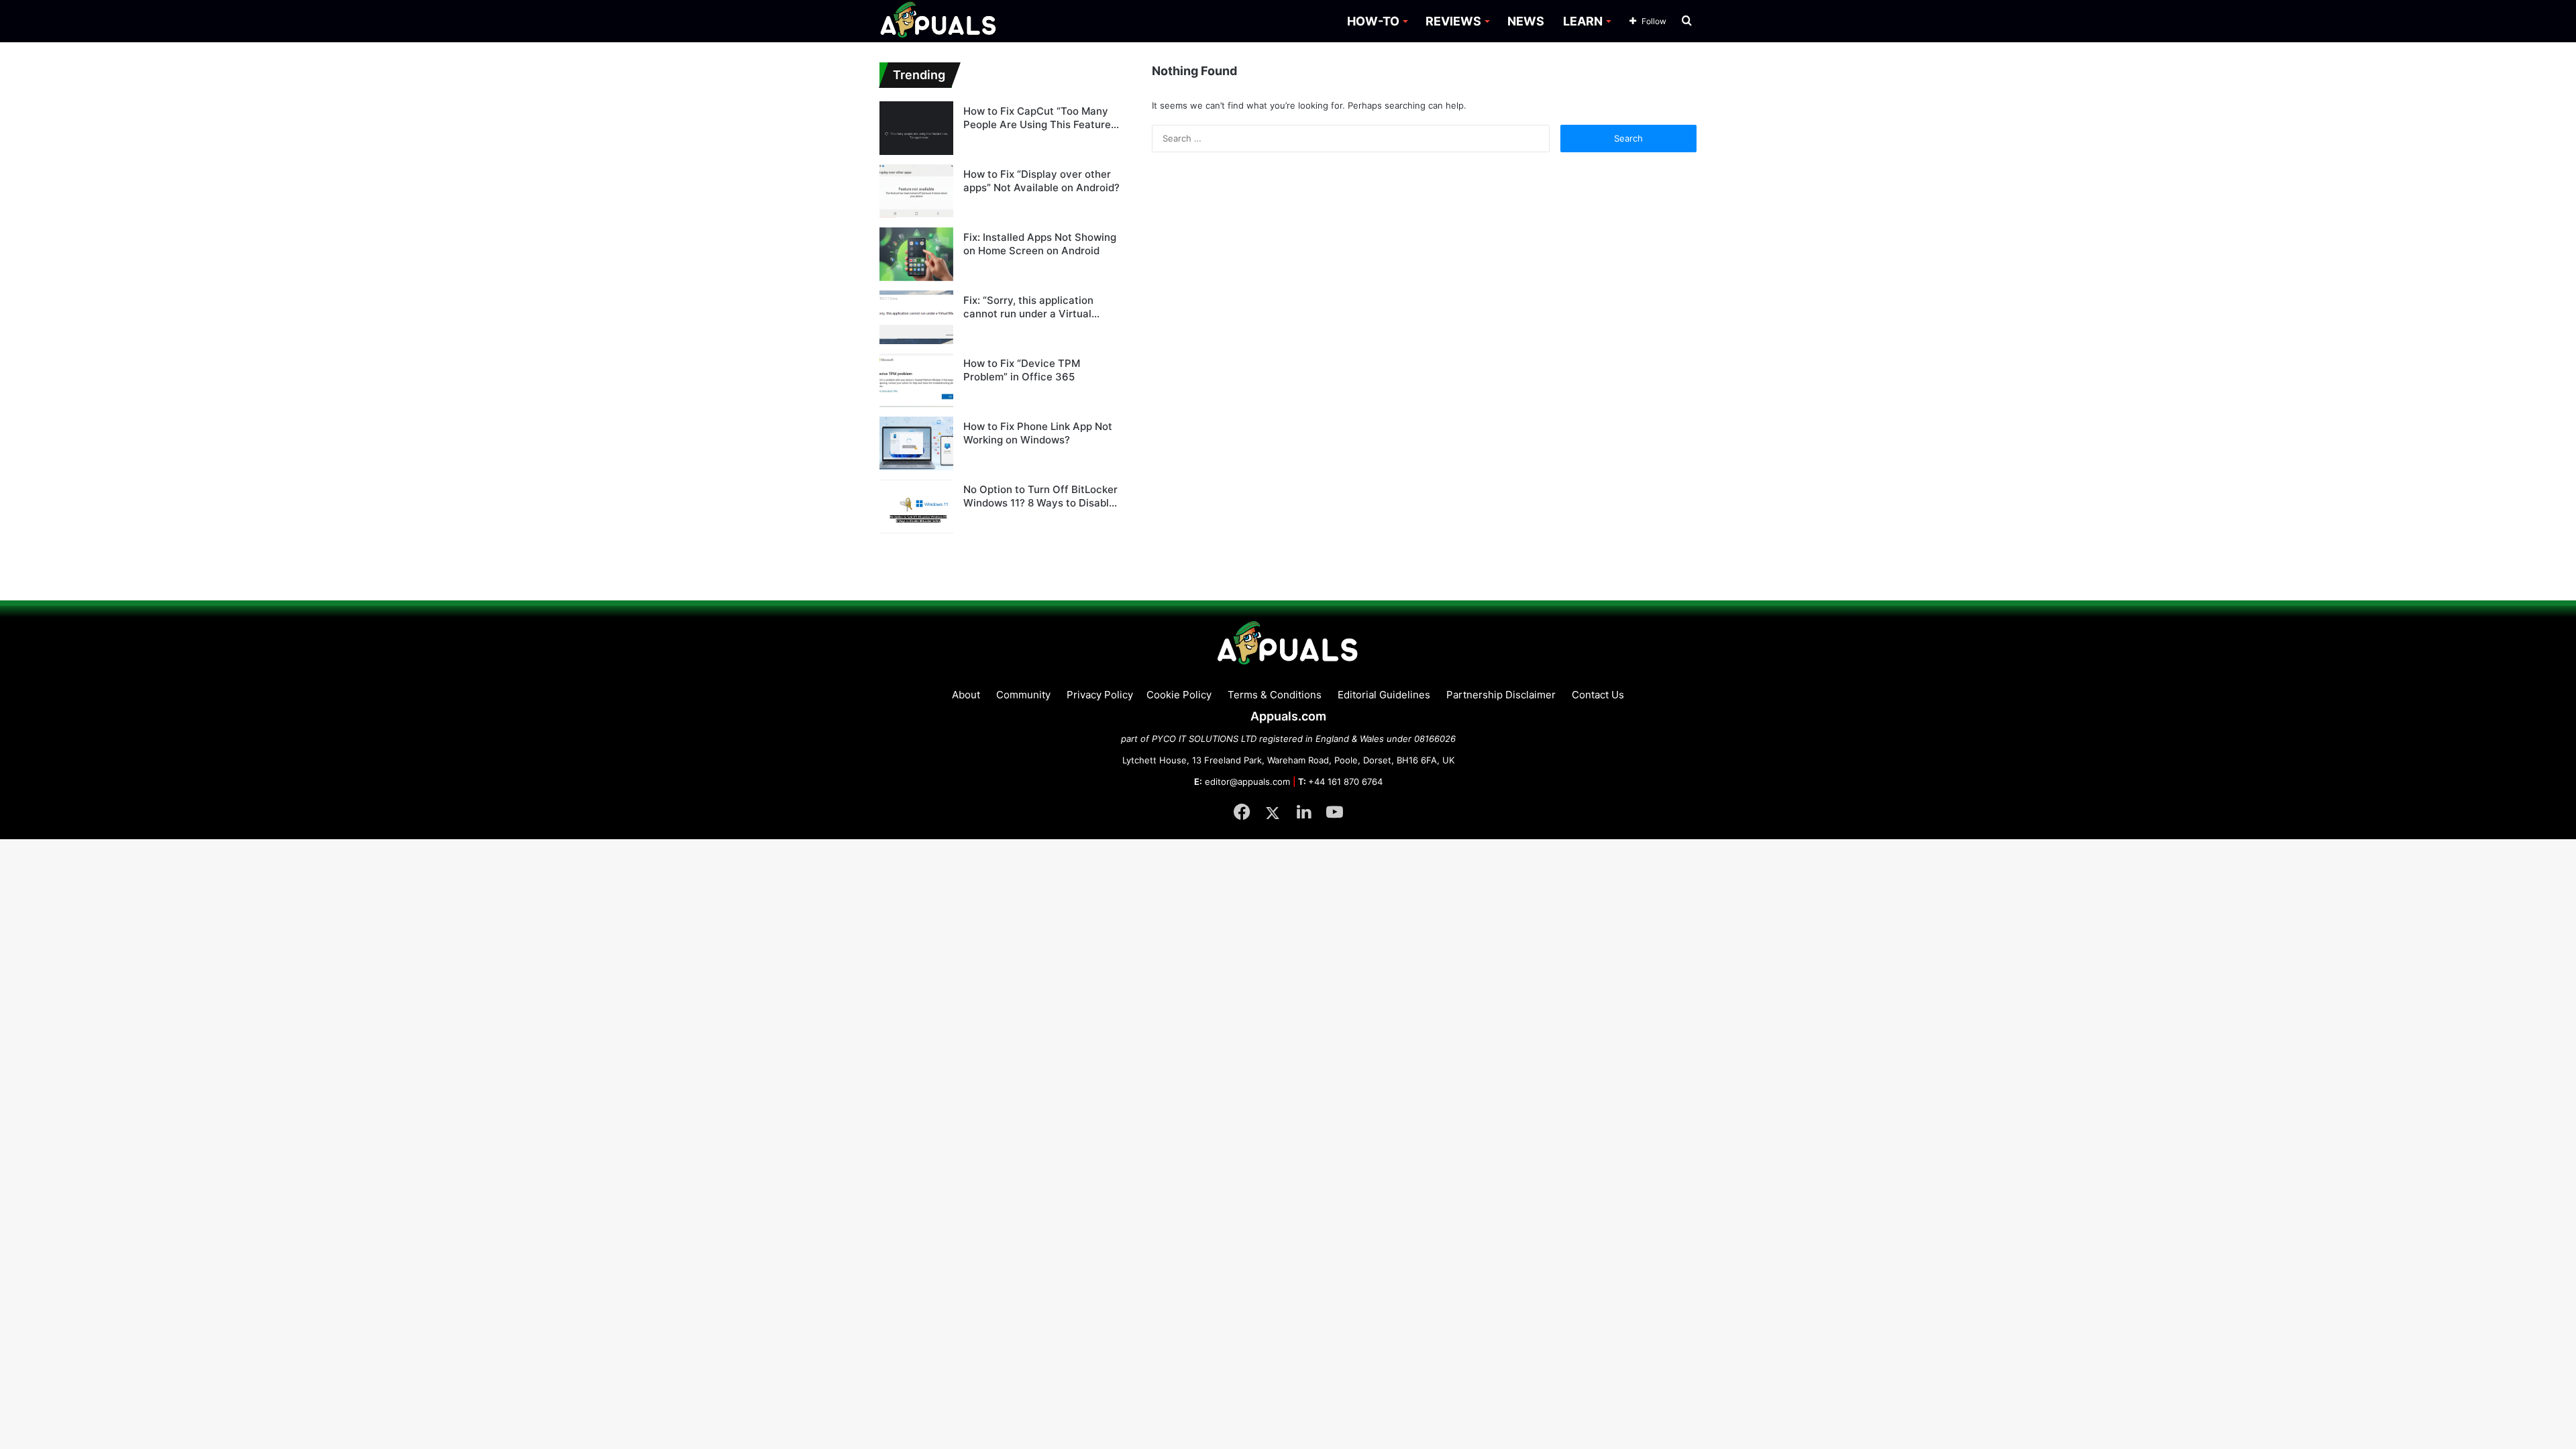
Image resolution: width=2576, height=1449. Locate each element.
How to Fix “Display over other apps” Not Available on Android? (1041, 181)
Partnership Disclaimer (1501, 695)
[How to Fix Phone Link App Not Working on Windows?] (916, 443)
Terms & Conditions (1275, 695)
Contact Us (1598, 695)
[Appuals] (939, 21)
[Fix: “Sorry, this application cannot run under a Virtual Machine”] (916, 317)
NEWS (1526, 21)
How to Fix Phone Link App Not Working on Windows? (1038, 433)
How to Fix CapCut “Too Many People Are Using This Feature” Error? (1039, 118)
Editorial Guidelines (1384, 695)
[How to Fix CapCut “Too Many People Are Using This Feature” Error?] (916, 128)
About (966, 695)
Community (1023, 695)
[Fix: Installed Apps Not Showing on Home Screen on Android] (916, 254)
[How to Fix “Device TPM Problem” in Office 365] (916, 380)
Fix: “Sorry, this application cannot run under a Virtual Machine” (1028, 307)
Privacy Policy (1100, 695)
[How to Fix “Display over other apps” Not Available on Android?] (916, 191)
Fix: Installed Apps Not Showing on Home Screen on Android (1040, 244)
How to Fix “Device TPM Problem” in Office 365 (1022, 370)
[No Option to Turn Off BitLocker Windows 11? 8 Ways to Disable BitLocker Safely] (916, 506)
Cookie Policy (1179, 695)
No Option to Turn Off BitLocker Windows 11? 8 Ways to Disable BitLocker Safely (1040, 496)
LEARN (1583, 21)
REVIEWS (1453, 21)
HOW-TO (1373, 21)
